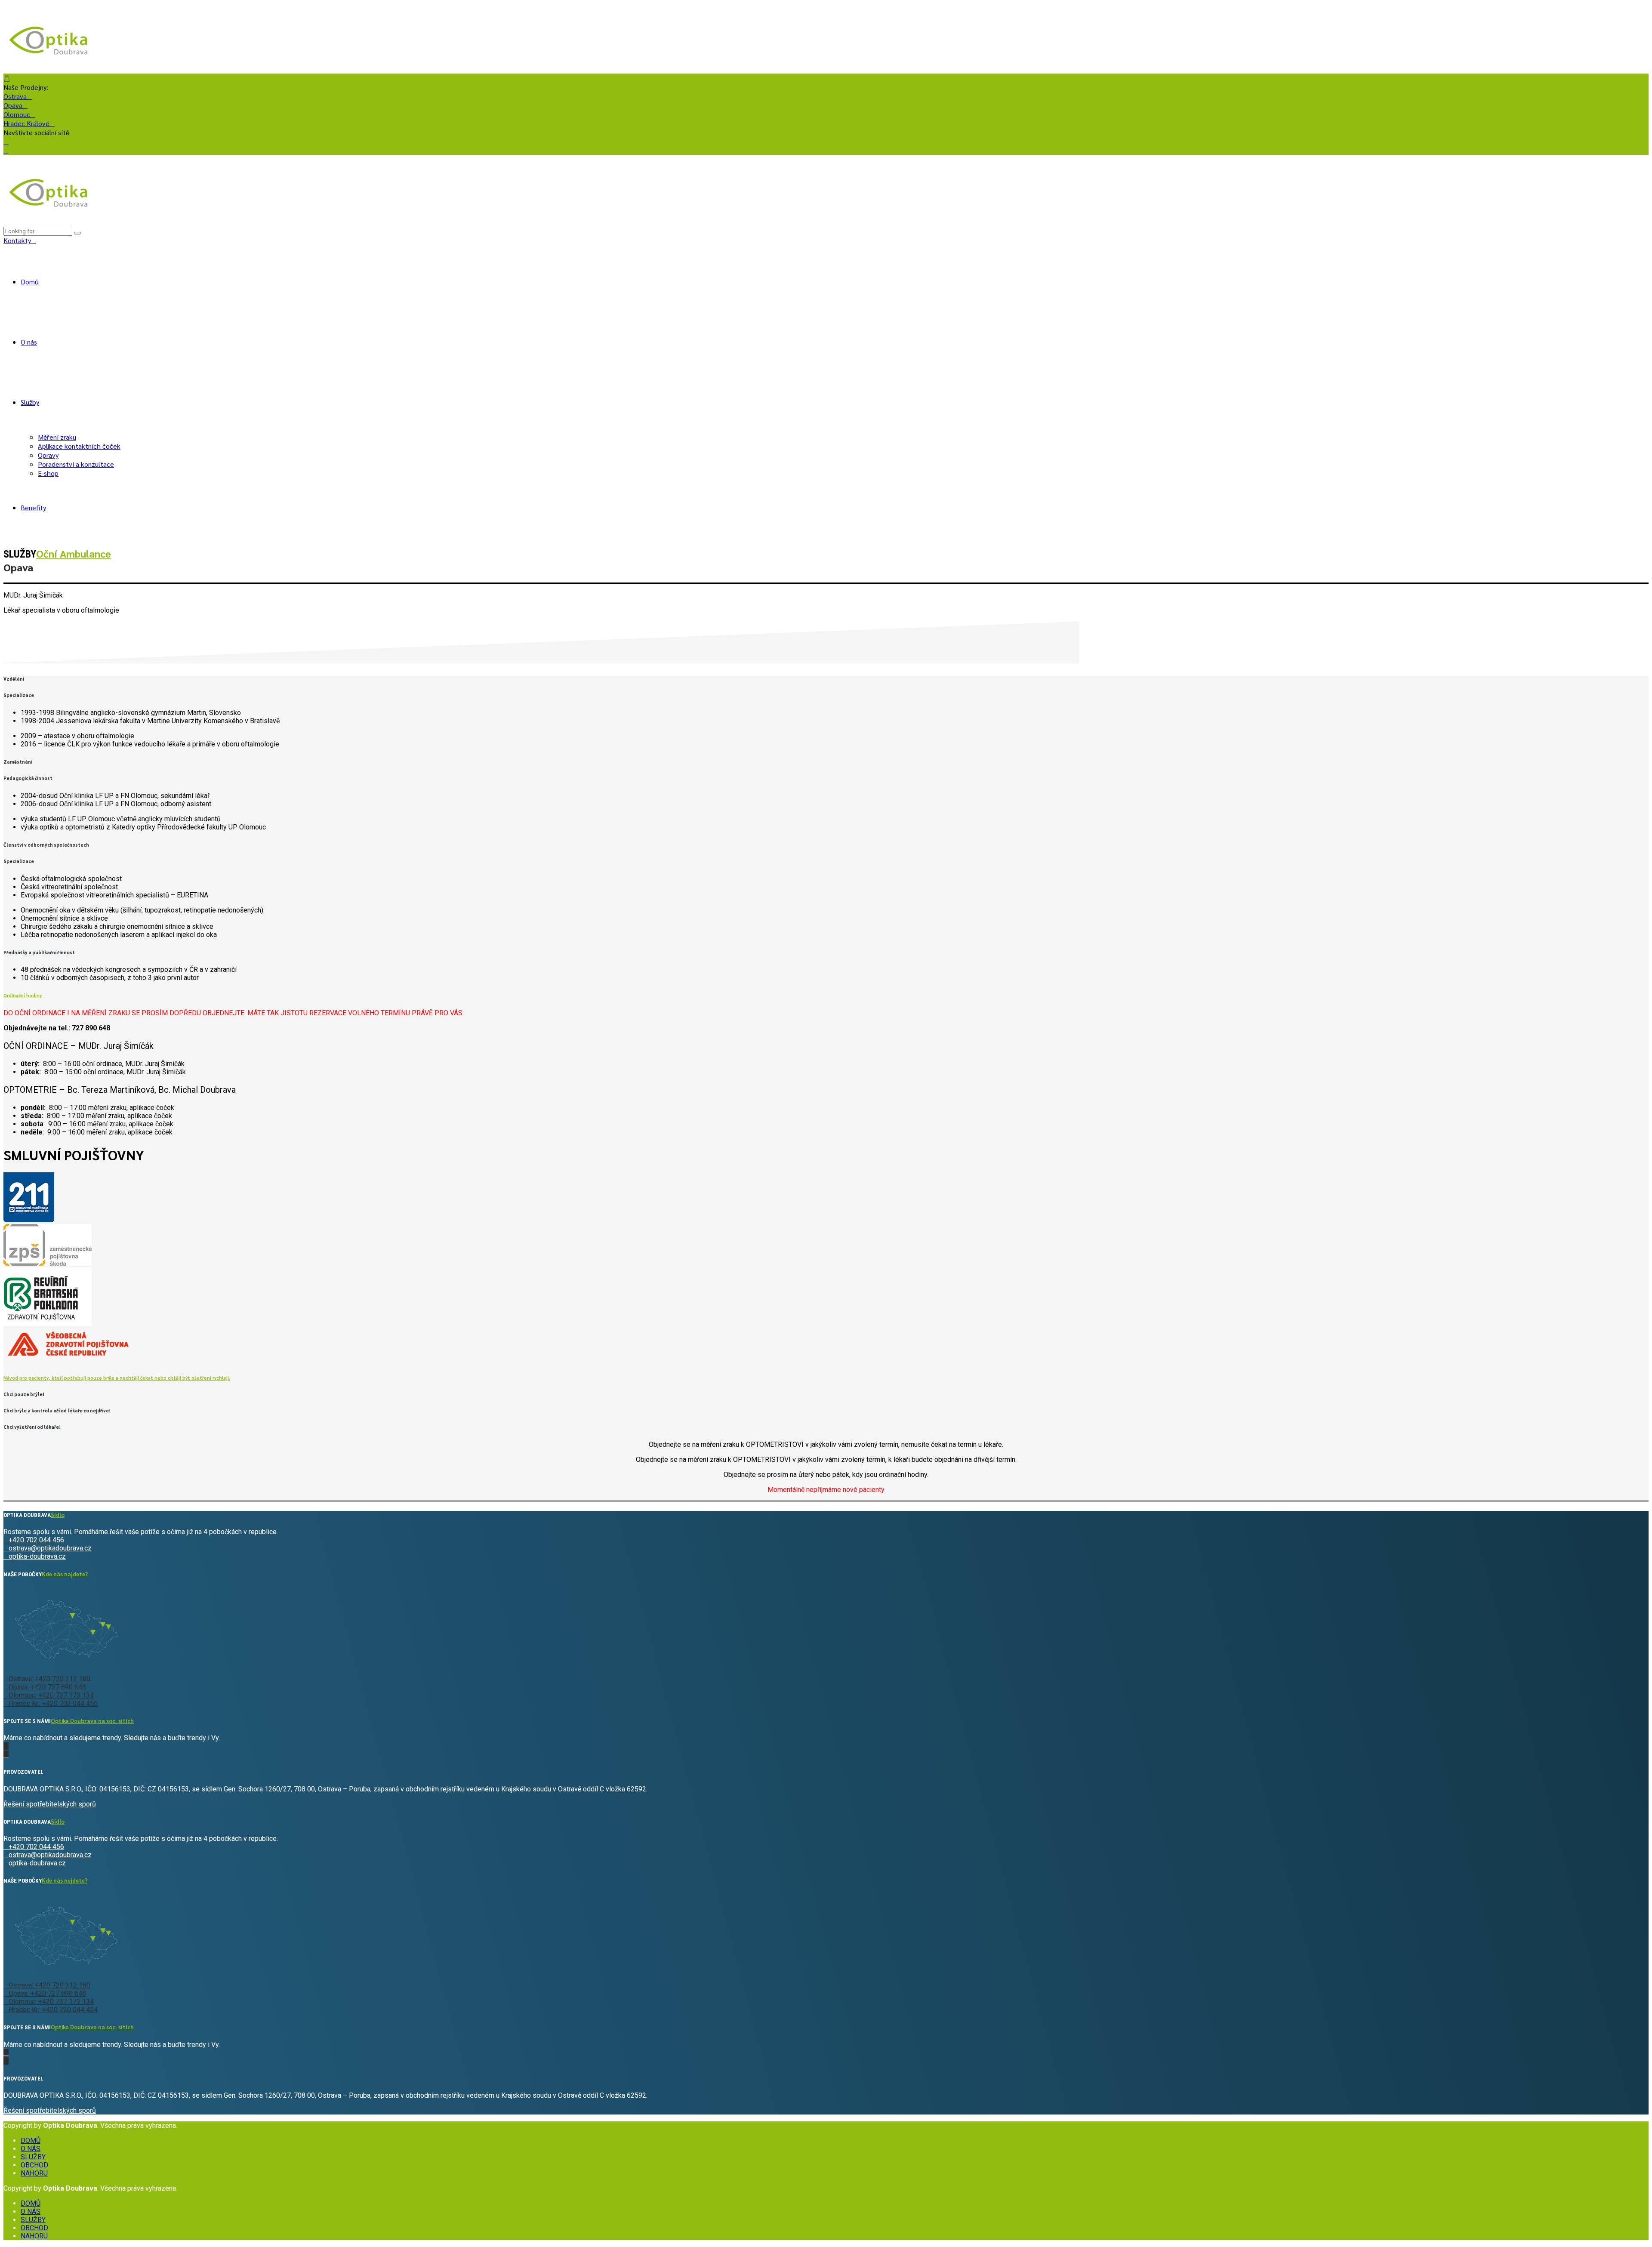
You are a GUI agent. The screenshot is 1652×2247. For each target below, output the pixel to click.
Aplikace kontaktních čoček (79, 446)
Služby (30, 402)
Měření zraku (57, 437)
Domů (30, 282)
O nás (29, 342)
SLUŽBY (33, 2157)
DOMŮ (31, 2141)
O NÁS (31, 2149)
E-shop (48, 473)
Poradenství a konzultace (76, 464)
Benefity (33, 507)
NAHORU (34, 2173)
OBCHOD (34, 2165)
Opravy (48, 455)
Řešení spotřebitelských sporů (50, 1804)
